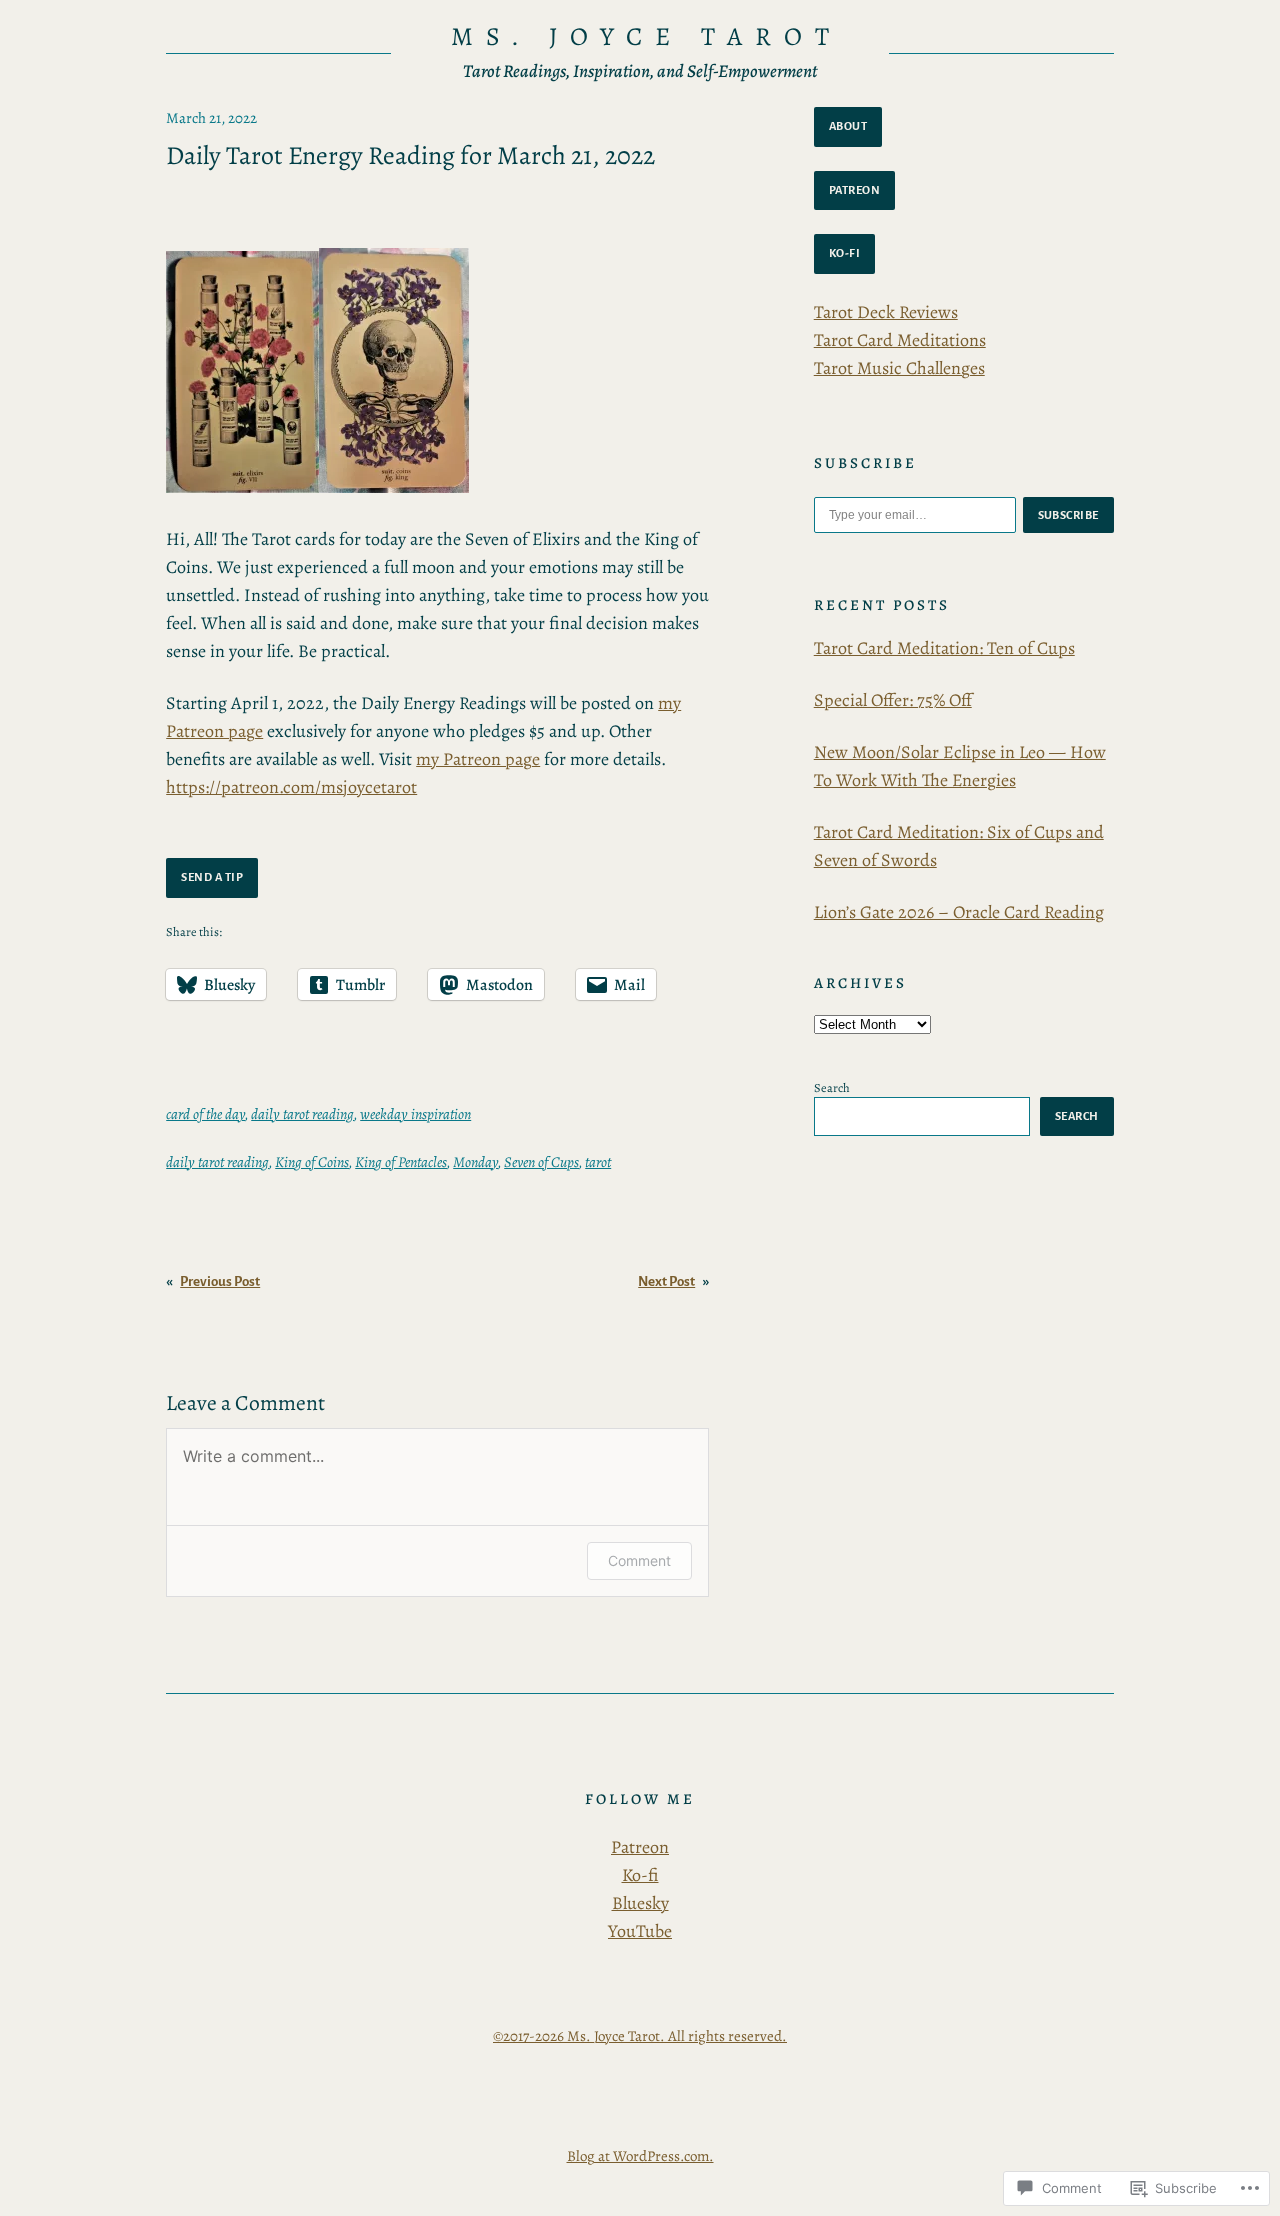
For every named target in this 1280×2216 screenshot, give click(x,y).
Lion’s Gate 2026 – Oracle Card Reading (959, 912)
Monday (475, 1162)
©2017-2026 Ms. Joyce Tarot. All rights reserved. (640, 2036)
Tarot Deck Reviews (886, 312)
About (848, 126)
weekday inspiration (415, 1114)
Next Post (666, 1281)
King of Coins (312, 1162)
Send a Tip (212, 877)
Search (832, 1087)
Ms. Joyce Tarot (646, 36)
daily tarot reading (302, 1114)
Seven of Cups (541, 1162)
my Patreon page (478, 759)
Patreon (855, 190)
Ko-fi (640, 1875)
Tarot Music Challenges (899, 368)
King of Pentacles (401, 1162)
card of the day (205, 1114)
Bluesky (640, 1903)
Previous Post (220, 1281)
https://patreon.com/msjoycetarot (291, 787)
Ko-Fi (845, 253)
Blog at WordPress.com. (640, 2156)
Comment (639, 1560)
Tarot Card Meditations (900, 340)
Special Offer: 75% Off (893, 700)
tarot (598, 1162)
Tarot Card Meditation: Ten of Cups (944, 648)
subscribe (1069, 515)
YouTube (640, 1931)
